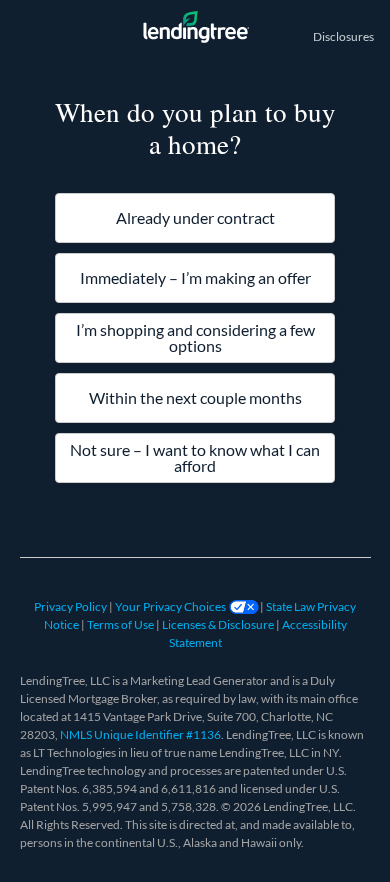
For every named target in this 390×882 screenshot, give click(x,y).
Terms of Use (121, 624)
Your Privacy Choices (171, 606)
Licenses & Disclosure (219, 624)
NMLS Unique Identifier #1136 (140, 734)
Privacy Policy (71, 606)
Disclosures (343, 36)
